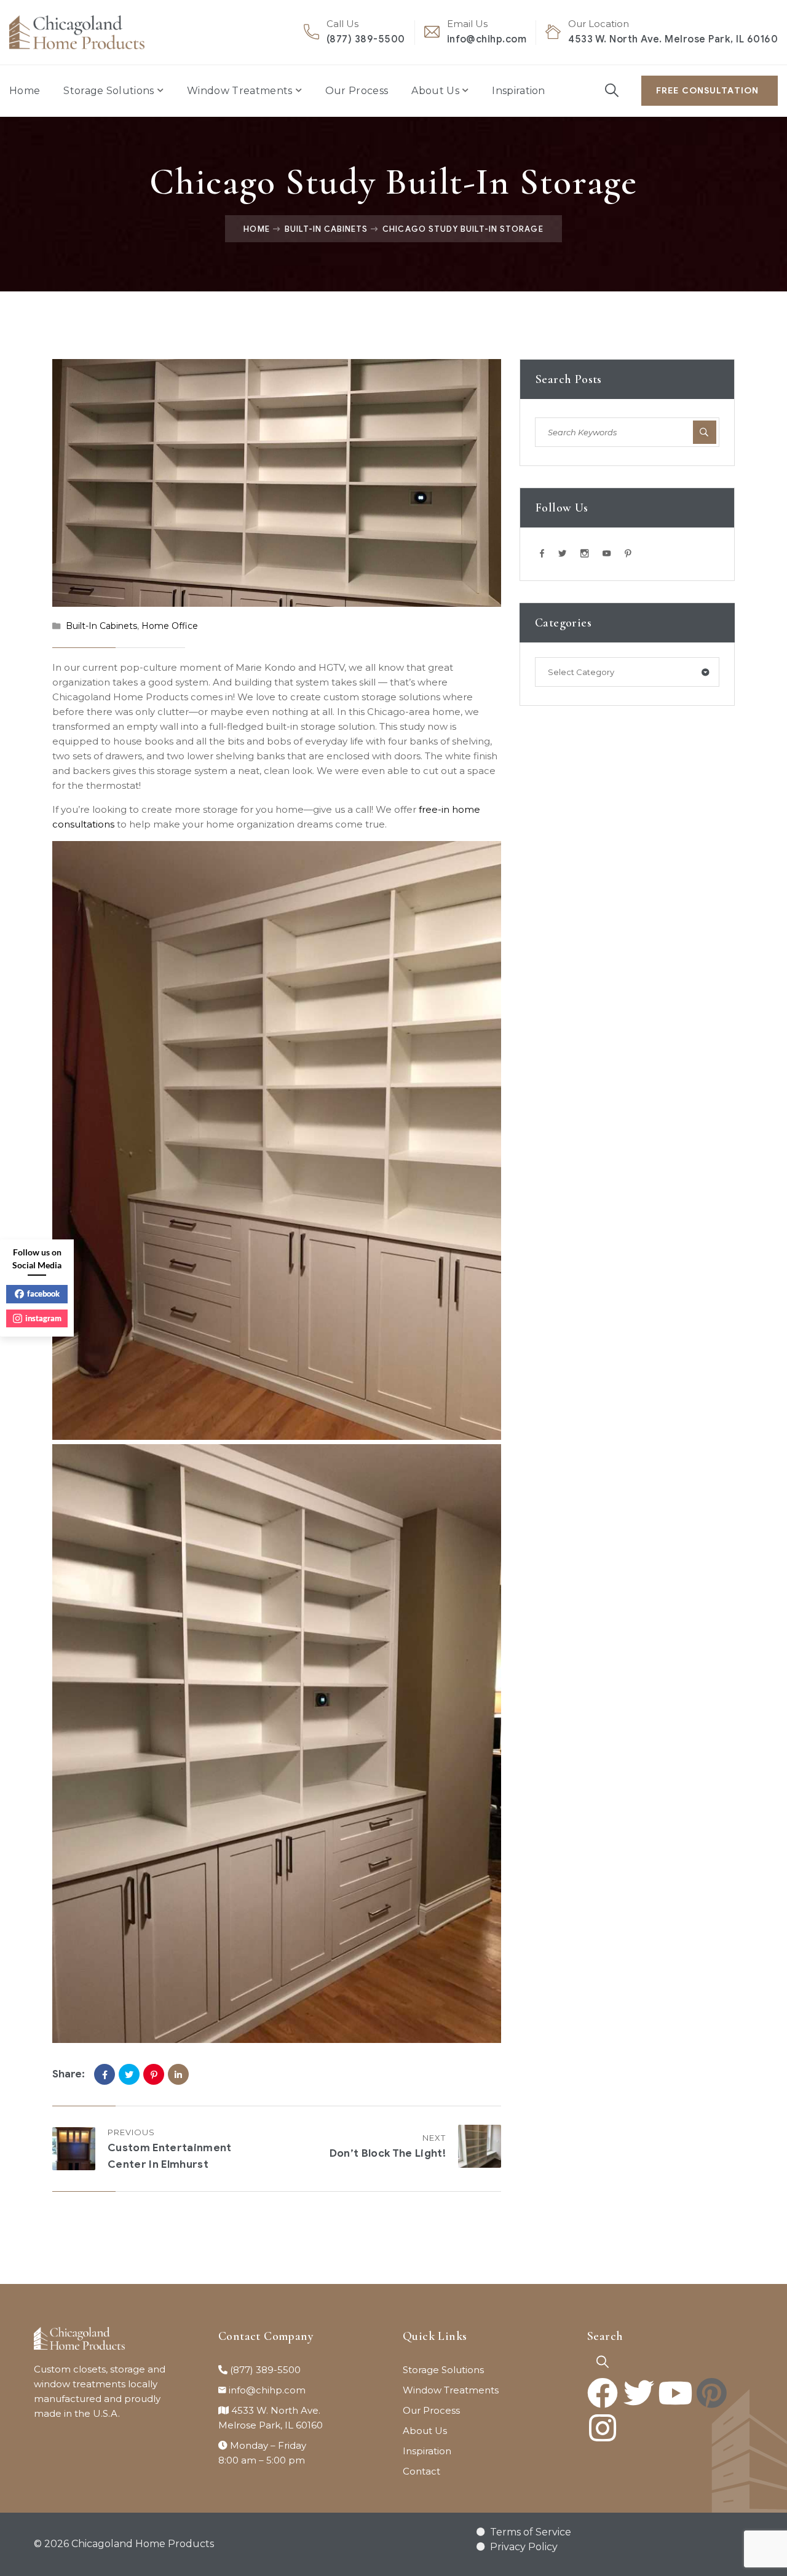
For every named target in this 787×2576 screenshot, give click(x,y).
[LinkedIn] (178, 2074)
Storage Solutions (109, 91)
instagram (43, 1318)
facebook (43, 1294)
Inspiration (519, 91)
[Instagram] (603, 2428)
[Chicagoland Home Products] (77, 32)
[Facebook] (105, 2074)
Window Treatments (239, 91)
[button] (603, 2362)
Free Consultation (707, 91)
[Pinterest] (154, 2074)
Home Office (170, 626)
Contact (421, 2471)
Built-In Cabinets (326, 229)
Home (25, 91)
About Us (435, 91)
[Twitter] (129, 2074)
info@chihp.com (487, 39)
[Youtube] (675, 2393)
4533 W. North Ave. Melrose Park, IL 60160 (673, 39)
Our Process (357, 91)
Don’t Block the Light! (388, 2153)
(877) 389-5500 (366, 39)
